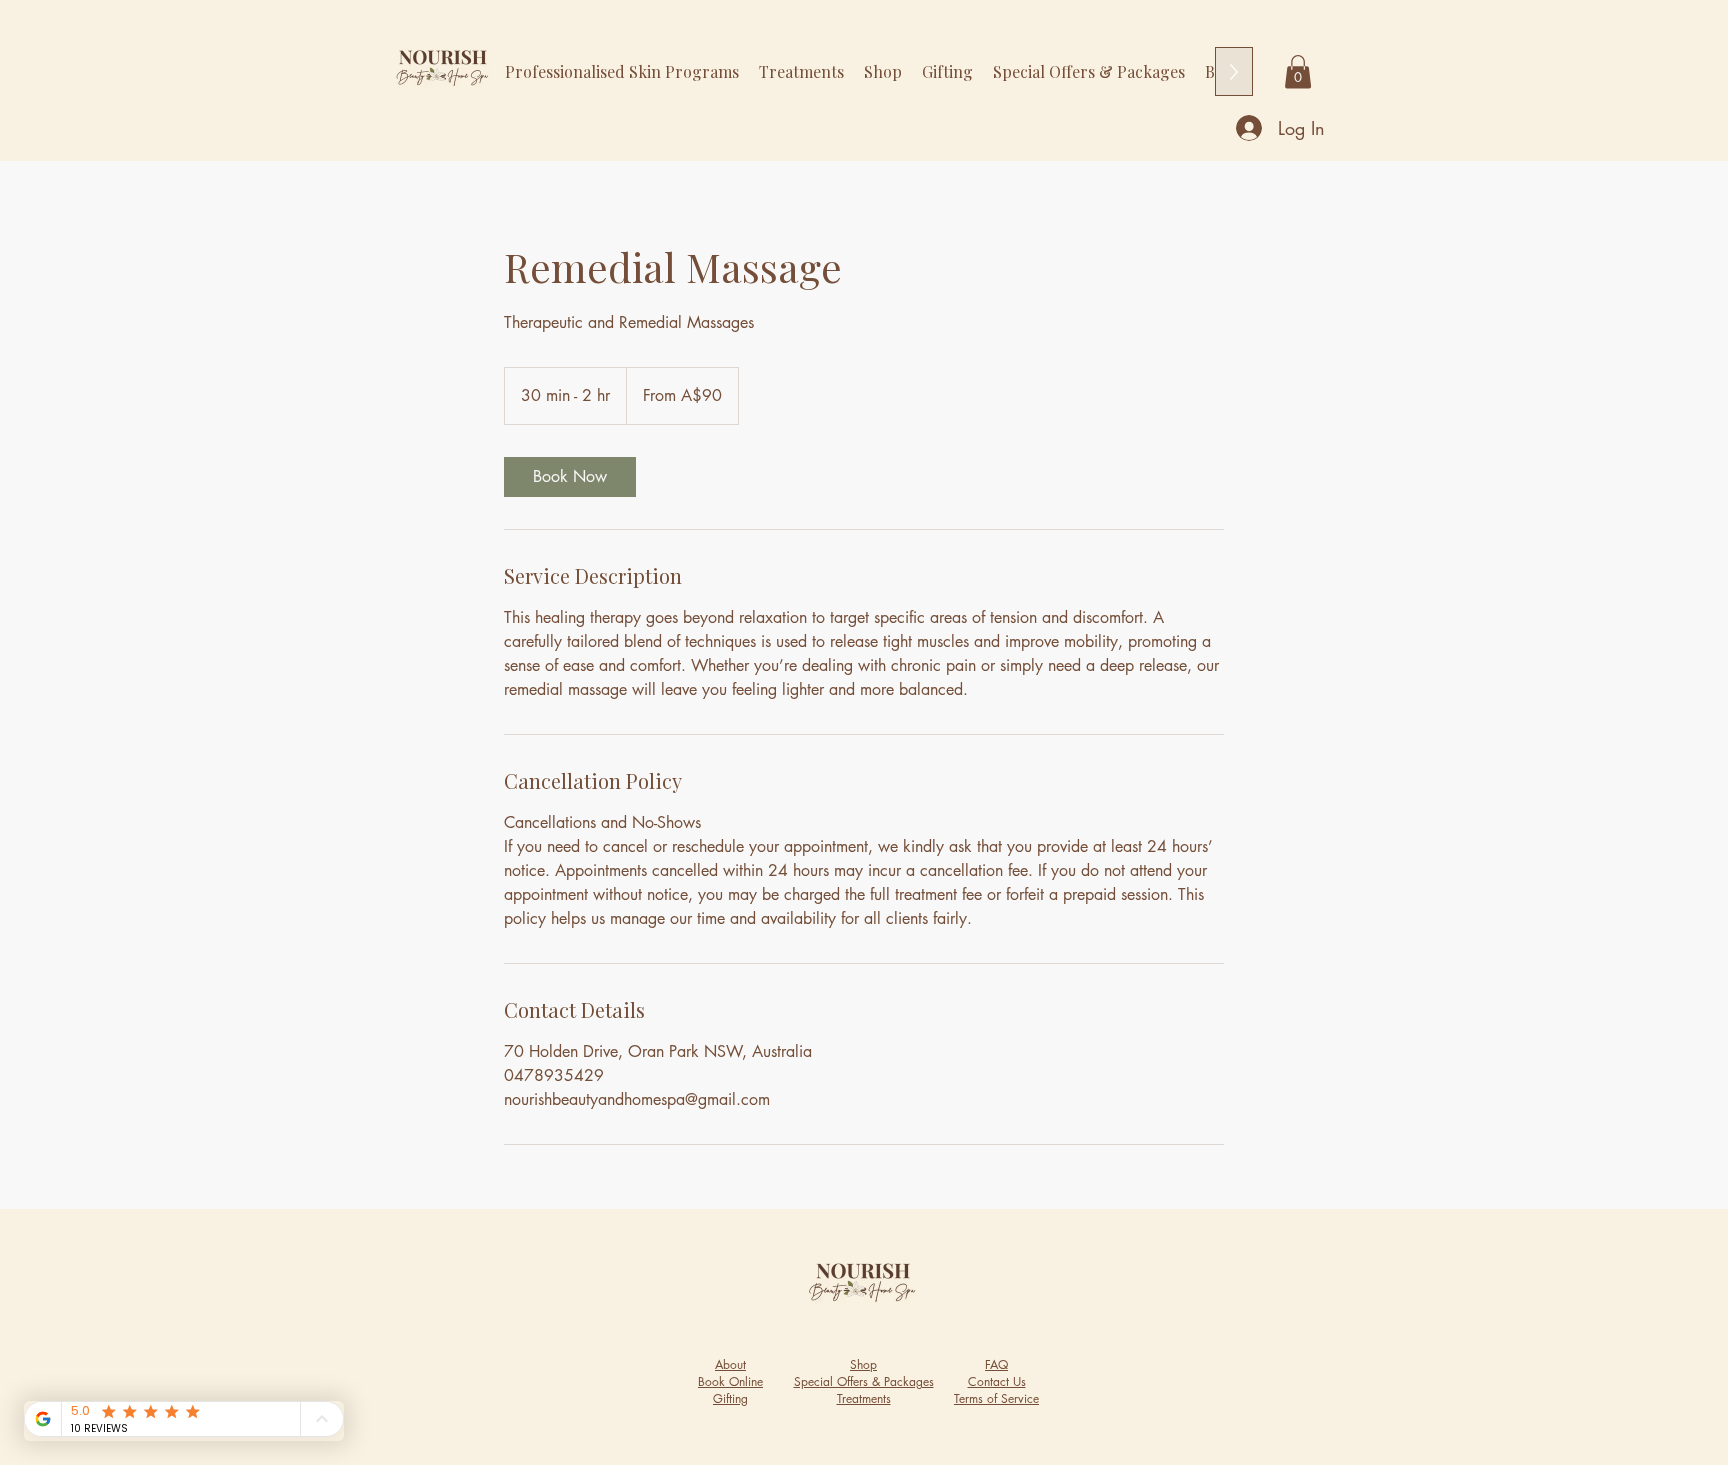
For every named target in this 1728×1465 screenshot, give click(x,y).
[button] (1298, 71)
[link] (570, 477)
